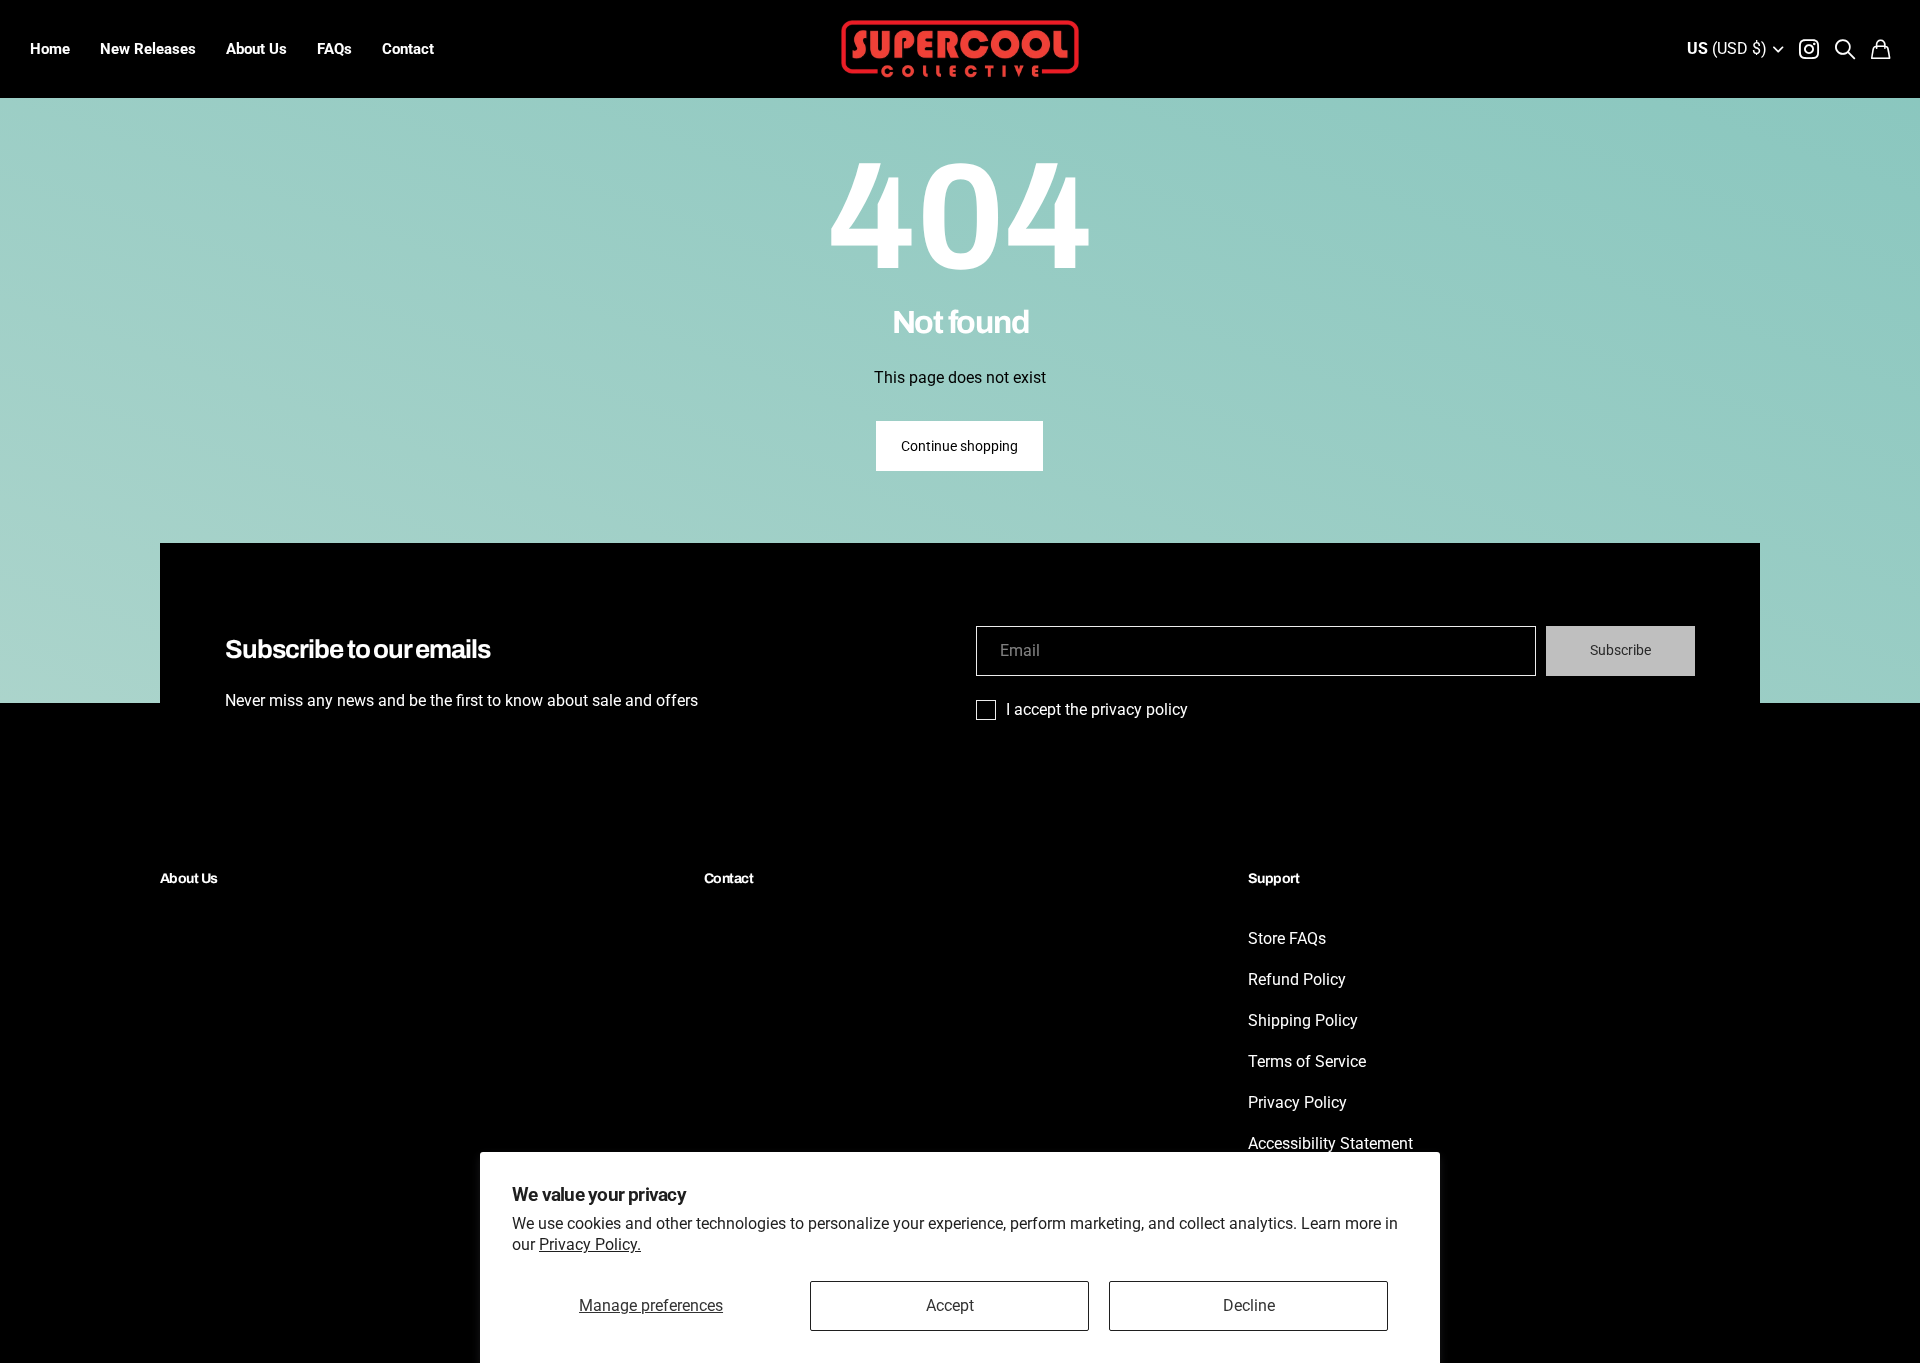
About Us (256, 49)
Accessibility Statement (1330, 1143)
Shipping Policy (1303, 1020)
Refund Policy (1297, 979)
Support (1273, 878)
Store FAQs (1287, 938)
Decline (1249, 1305)
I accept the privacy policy (1097, 709)
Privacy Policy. (590, 1244)
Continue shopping (959, 446)
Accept (950, 1305)
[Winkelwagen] (1880, 49)
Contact (408, 49)
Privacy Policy (1297, 1102)
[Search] (1845, 49)
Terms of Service (1307, 1061)
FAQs (334, 49)
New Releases (148, 49)
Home (50, 49)
